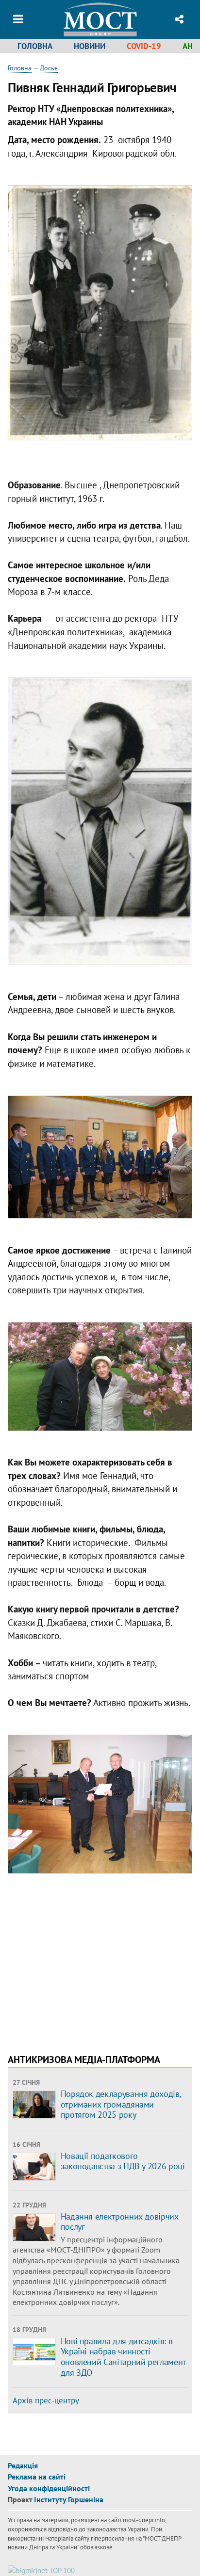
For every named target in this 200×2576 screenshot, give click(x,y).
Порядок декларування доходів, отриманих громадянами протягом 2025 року (121, 2104)
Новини (90, 46)
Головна (35, 46)
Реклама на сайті (37, 2477)
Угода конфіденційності (49, 2488)
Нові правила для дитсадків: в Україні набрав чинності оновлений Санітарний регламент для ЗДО (123, 2357)
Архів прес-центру (46, 2400)
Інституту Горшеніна (69, 2499)
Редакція (23, 2465)
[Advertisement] (89, 1969)
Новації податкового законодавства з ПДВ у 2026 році (123, 2161)
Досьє (49, 68)
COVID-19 (144, 46)
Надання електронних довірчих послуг (120, 2222)
